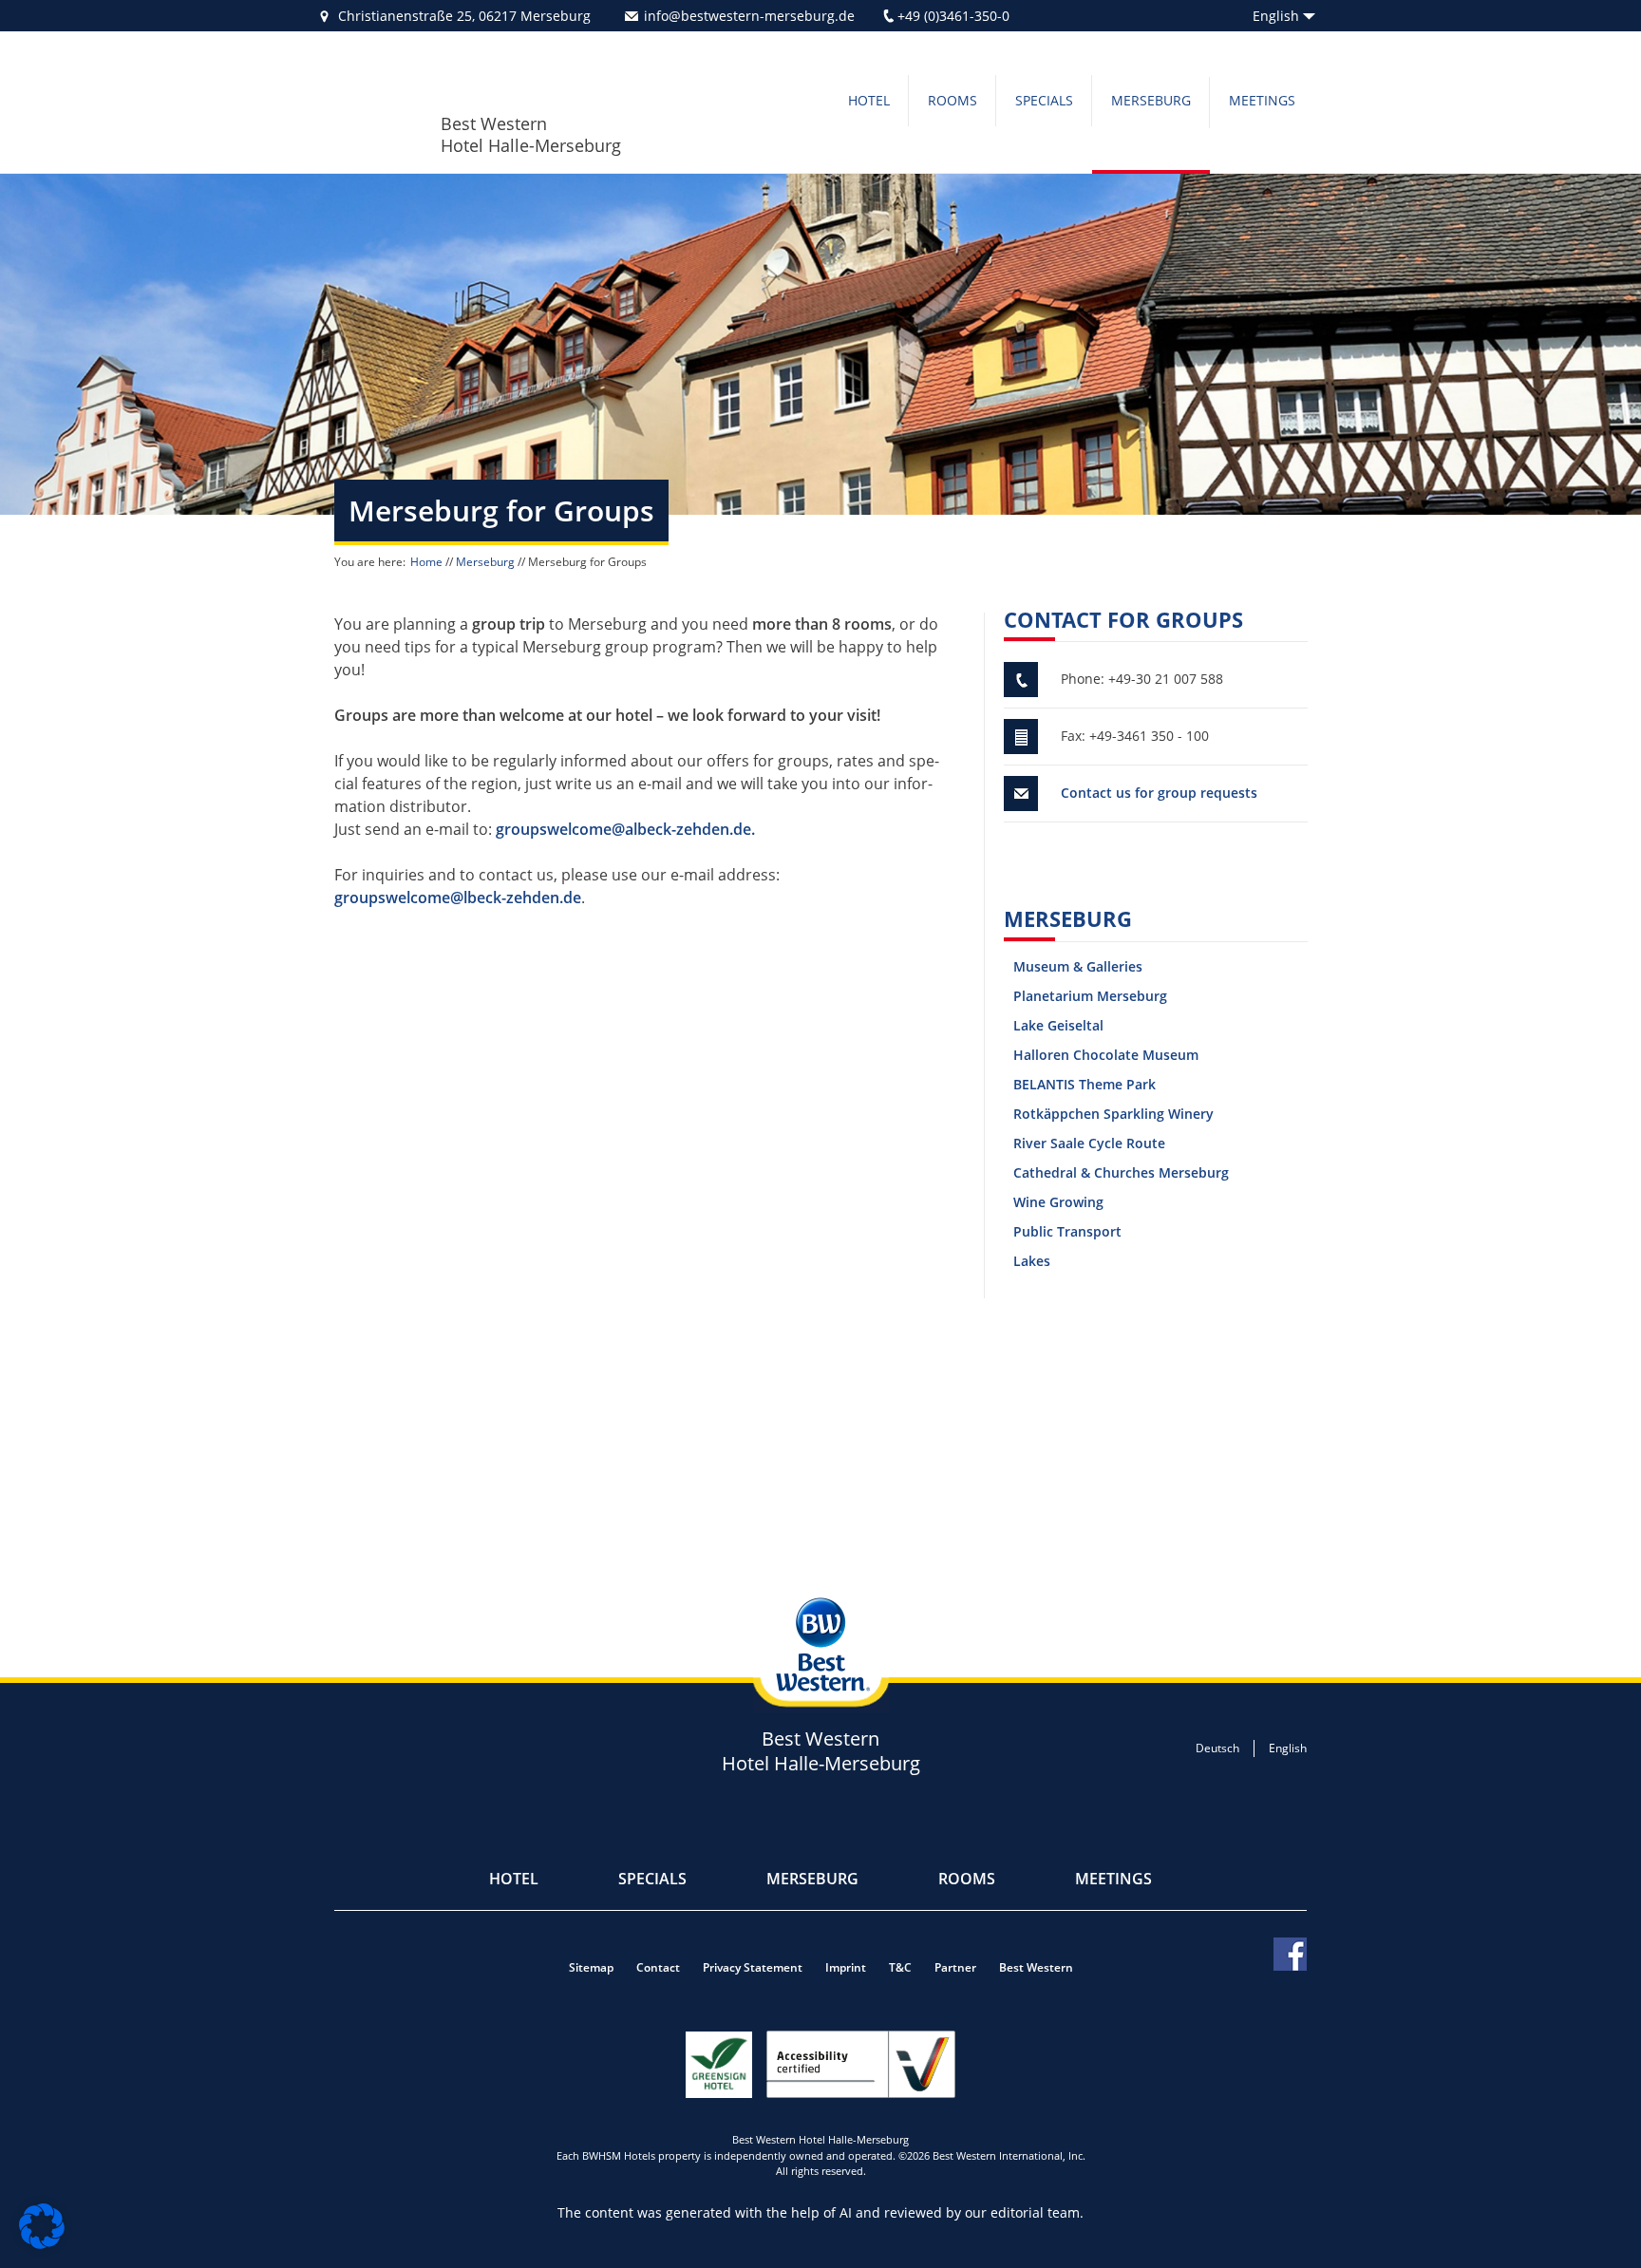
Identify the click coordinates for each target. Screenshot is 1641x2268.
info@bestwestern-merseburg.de (749, 16)
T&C (900, 1967)
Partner (955, 1967)
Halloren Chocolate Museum (1106, 1055)
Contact (658, 1967)
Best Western (1036, 1967)
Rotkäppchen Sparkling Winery (1113, 1114)
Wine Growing (1058, 1202)
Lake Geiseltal (1058, 1025)
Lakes (1032, 1261)
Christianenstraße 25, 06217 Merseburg (464, 16)
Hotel (869, 100)
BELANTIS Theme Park (1085, 1084)
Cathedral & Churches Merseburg (1121, 1172)
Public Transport (1067, 1231)
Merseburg (1151, 100)
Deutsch (1217, 1748)
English (1276, 16)
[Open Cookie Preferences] (42, 2243)
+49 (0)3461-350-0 (953, 16)
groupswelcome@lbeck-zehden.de (458, 898)
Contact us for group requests (1159, 793)
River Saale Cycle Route (1089, 1143)
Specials (1044, 100)
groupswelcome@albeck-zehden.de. (625, 829)
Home (426, 562)
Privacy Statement (753, 1967)
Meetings (1262, 100)
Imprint (846, 1967)
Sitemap (591, 1967)
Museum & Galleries (1078, 966)
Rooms (953, 100)
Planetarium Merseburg (1090, 996)
